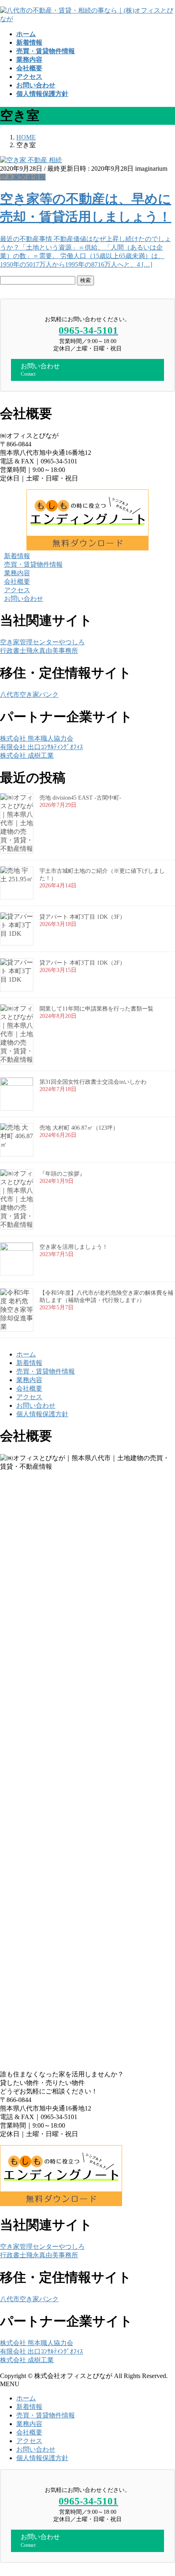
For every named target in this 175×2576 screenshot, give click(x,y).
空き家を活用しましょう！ (74, 1247)
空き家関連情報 (23, 177)
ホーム (26, 1354)
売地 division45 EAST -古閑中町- (80, 798)
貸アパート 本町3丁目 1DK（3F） (82, 917)
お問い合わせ (36, 1405)
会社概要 (29, 1388)
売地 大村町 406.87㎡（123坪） (79, 1128)
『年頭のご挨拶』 (62, 1174)
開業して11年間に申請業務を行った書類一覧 (96, 1009)
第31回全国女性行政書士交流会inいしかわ (93, 1082)
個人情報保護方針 (42, 1414)
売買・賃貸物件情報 (46, 1371)
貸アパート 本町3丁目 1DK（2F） (82, 963)
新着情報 (29, 1363)
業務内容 (29, 1380)
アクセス (29, 1397)
